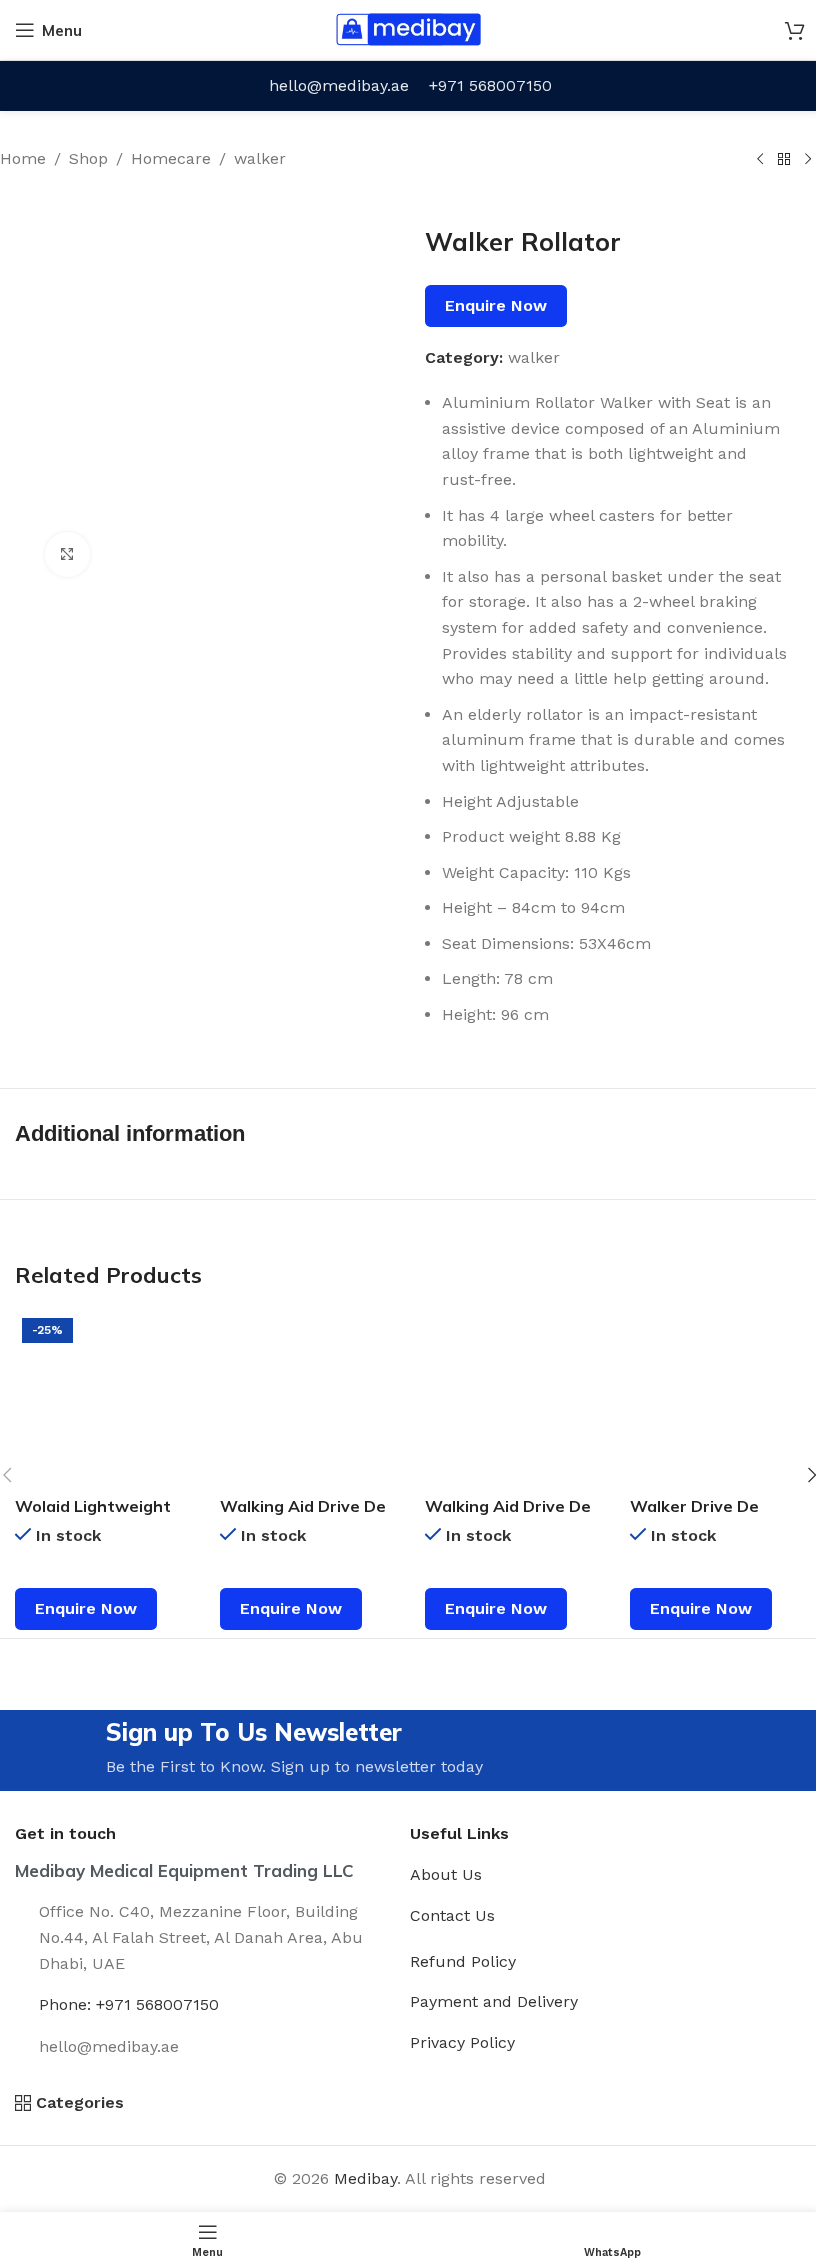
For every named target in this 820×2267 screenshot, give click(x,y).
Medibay (365, 2178)
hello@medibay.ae (339, 85)
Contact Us (452, 1915)
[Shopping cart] (795, 30)
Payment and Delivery (494, 2001)
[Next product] (808, 160)
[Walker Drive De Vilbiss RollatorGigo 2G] (717, 1398)
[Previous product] (760, 160)
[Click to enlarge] (67, 554)
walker (260, 158)
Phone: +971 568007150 (129, 2004)
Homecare (171, 158)
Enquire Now (496, 305)
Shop (88, 158)
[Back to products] (784, 160)
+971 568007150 (490, 85)
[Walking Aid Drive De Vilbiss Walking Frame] (307, 1398)
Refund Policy (463, 1961)
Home (23, 158)
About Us (446, 1874)
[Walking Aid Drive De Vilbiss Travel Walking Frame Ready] (512, 1398)
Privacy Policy (462, 2042)
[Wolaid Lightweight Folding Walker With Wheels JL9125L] (102, 1398)
